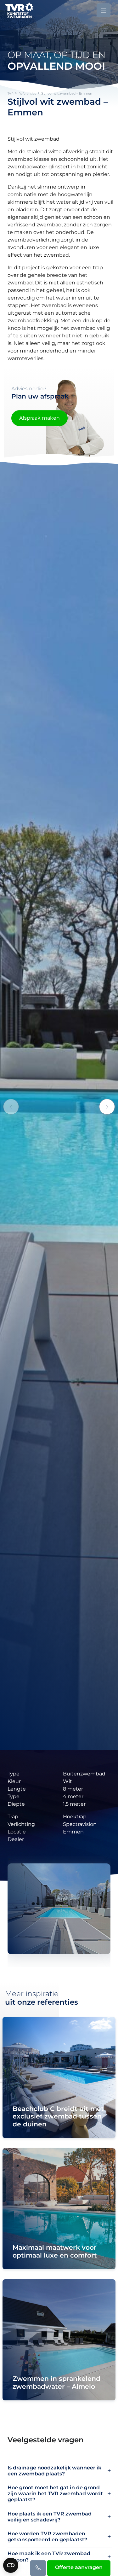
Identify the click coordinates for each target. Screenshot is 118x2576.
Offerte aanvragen (79, 2567)
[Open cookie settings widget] (11, 2565)
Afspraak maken (39, 418)
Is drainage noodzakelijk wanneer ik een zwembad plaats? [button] (54, 2471)
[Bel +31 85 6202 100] (38, 2568)
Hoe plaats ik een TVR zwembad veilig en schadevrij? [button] (50, 2517)
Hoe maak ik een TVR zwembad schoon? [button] (49, 2556)
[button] (107, 1107)
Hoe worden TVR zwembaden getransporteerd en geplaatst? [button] (47, 2537)
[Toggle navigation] (104, 10)
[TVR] (19, 10)
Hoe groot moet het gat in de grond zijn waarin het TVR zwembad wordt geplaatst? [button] (55, 2494)
